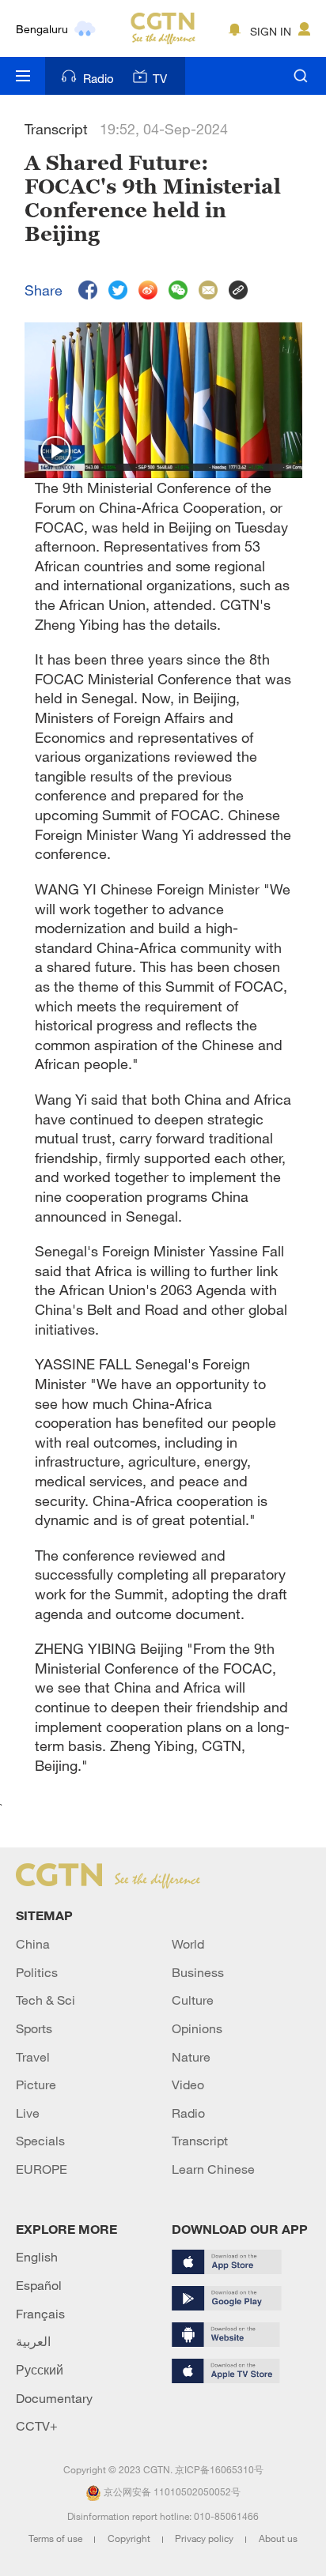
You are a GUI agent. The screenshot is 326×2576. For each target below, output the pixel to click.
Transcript (200, 2141)
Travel (33, 2057)
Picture (36, 2085)
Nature (191, 2057)
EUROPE (42, 2169)
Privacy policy (205, 2538)
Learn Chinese (213, 2169)
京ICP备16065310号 (219, 2469)
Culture (193, 2000)
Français (40, 2314)
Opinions (197, 2028)
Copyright (130, 2538)
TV (160, 78)
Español (39, 2285)
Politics (37, 1972)
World (188, 1944)
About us (278, 2538)
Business (198, 1972)
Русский (40, 2370)
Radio (99, 78)
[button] (56, 452)
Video (188, 2085)
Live (28, 2113)
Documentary (54, 2398)
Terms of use (57, 2538)
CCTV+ (37, 2426)
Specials (40, 2141)
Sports (34, 2028)
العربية (33, 2341)
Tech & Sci (45, 2000)
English (37, 2257)
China (33, 1944)
